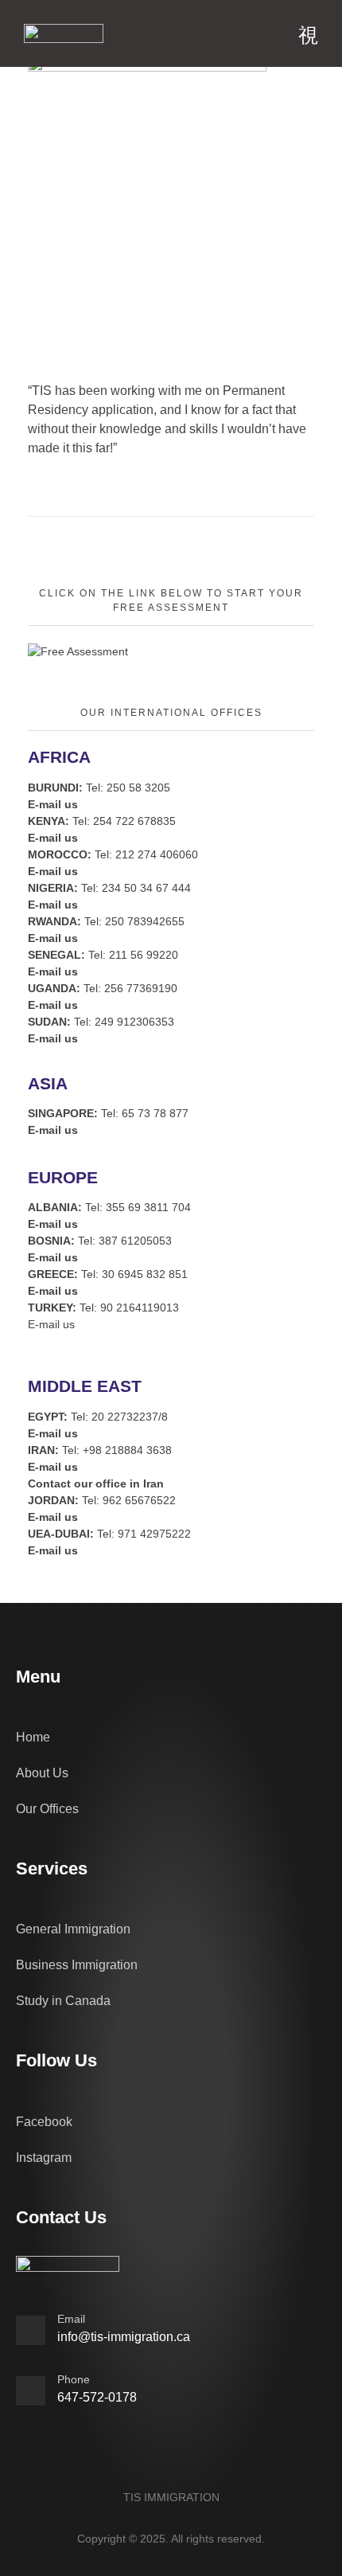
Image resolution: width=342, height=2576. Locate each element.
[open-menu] (308, 35)
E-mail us (51, 1324)
